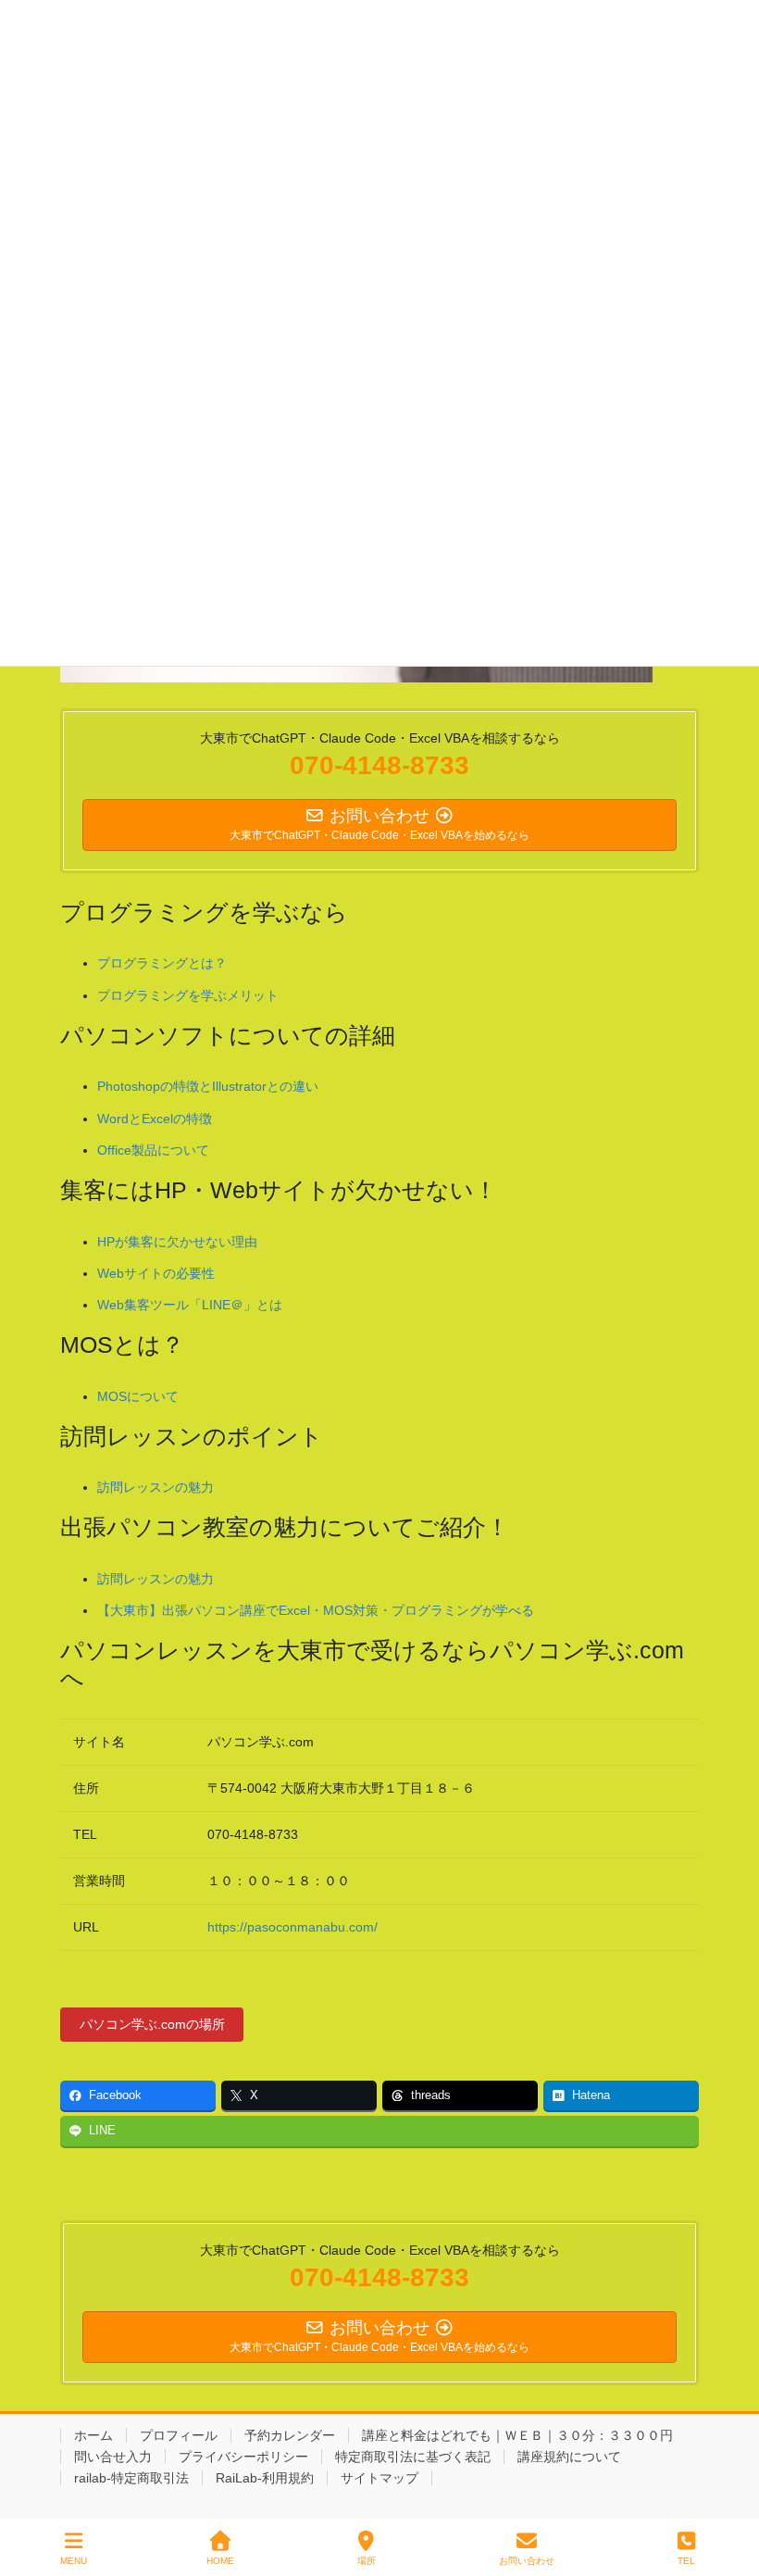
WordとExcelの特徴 (155, 1119)
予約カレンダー (290, 2435)
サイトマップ (379, 2478)
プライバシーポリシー (243, 2457)
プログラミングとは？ (162, 963)
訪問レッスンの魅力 (156, 1487)
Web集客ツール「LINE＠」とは (190, 1305)
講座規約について (569, 2457)
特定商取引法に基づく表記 (413, 2457)
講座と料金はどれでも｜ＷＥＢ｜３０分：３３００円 (517, 2435)
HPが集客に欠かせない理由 (177, 1242)
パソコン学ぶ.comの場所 (152, 2024)
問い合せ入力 (113, 2457)
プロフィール (179, 2435)
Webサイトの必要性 (156, 1273)
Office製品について (153, 1150)
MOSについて (138, 1396)
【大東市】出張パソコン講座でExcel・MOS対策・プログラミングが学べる (316, 1610)
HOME (220, 2561)
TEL (686, 2561)
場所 (367, 2561)
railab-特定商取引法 (131, 2478)
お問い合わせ (527, 2561)
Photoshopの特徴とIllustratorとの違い (208, 1086)
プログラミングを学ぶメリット (188, 995)
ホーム (93, 2435)
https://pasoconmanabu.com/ (292, 1927)
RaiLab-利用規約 (265, 2478)
